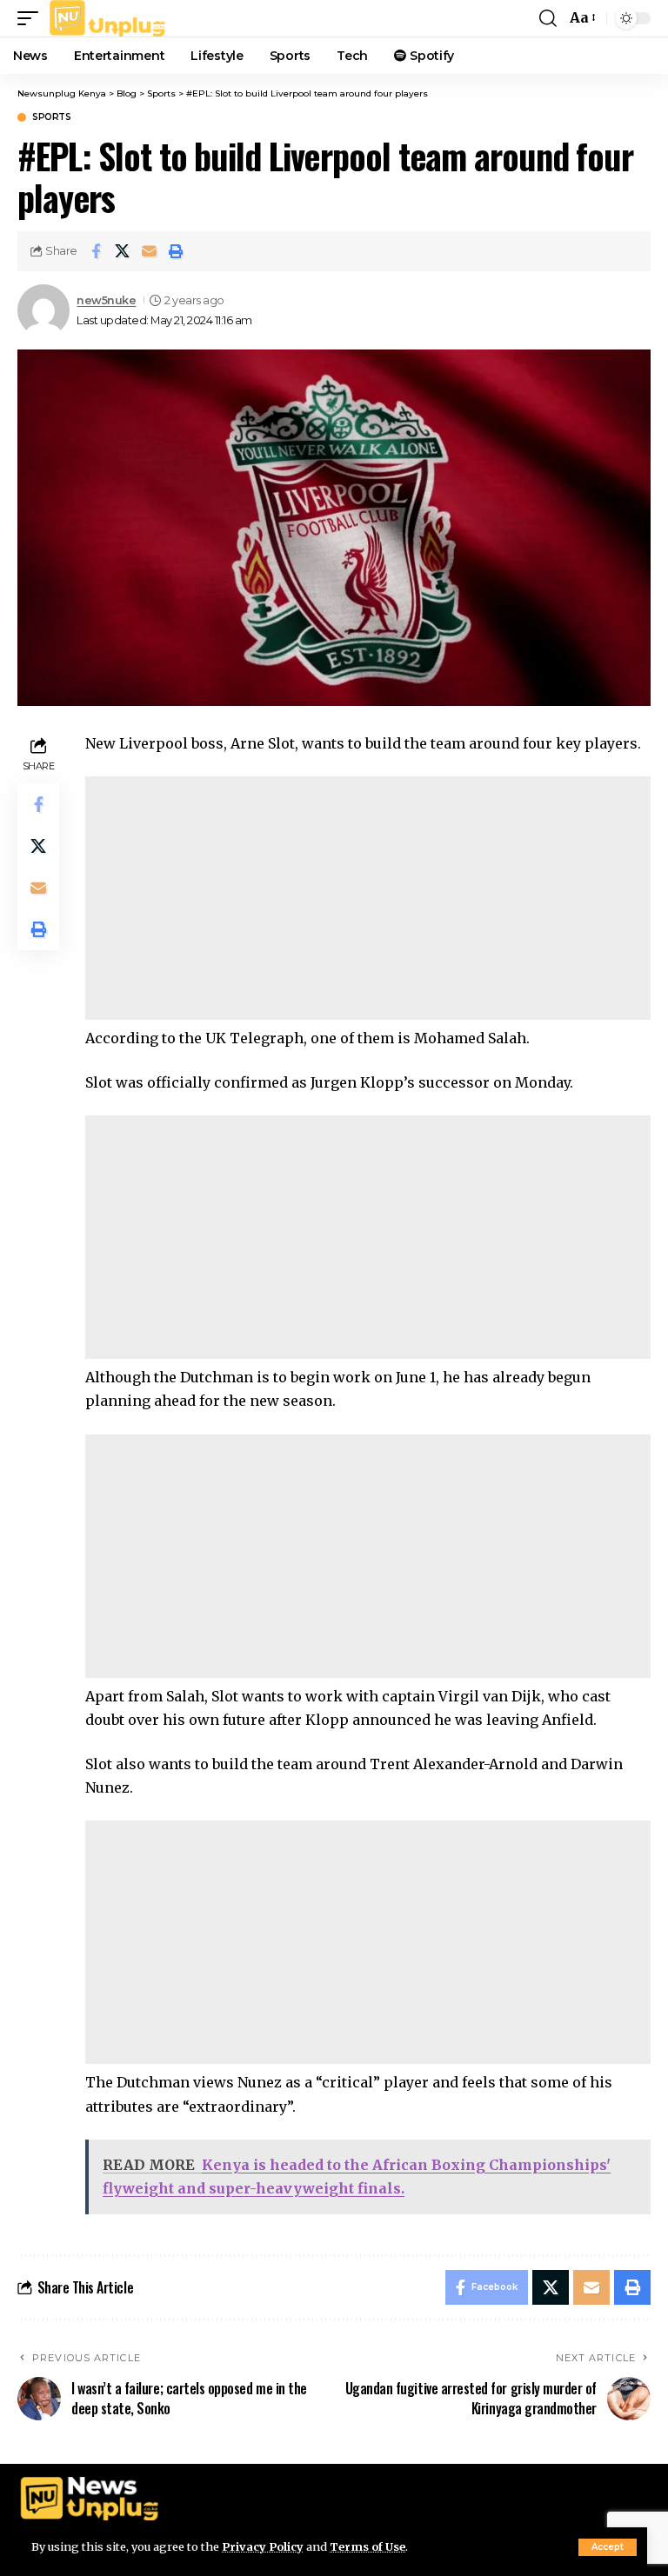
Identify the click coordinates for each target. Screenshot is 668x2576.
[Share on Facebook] (96, 251)
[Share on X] (123, 251)
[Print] (177, 251)
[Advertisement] (368, 898)
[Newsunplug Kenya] (108, 18)
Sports (51, 117)
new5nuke (106, 300)
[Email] (150, 251)
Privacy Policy (263, 2546)
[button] (608, 2547)
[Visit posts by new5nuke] (43, 310)
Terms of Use (367, 2546)
